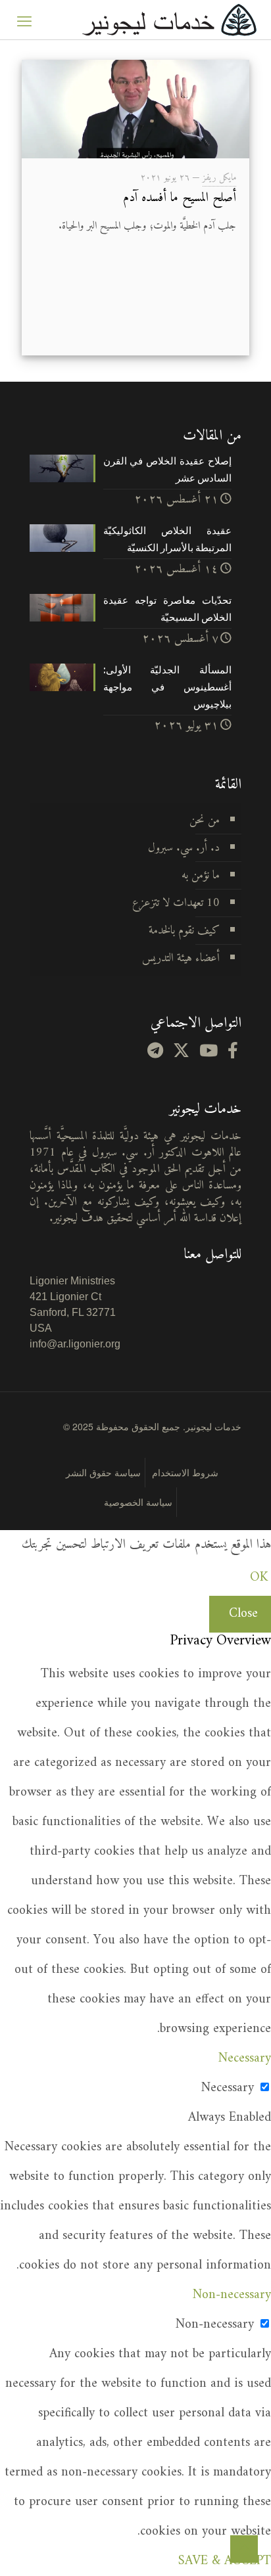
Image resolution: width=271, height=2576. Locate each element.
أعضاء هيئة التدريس (181, 958)
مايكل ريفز (219, 178)
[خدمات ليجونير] (169, 20)
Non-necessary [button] (232, 2295)
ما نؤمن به (201, 875)
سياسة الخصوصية (138, 1502)
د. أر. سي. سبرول (184, 848)
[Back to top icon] (244, 2549)
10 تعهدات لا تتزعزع (176, 903)
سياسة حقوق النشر (103, 1472)
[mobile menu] (24, 20)
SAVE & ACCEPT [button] (225, 2561)
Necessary (228, 2088)
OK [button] (259, 1578)
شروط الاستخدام (185, 1472)
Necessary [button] (245, 2059)
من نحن (205, 820)
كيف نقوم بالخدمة (184, 931)
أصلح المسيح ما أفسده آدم (180, 198)
